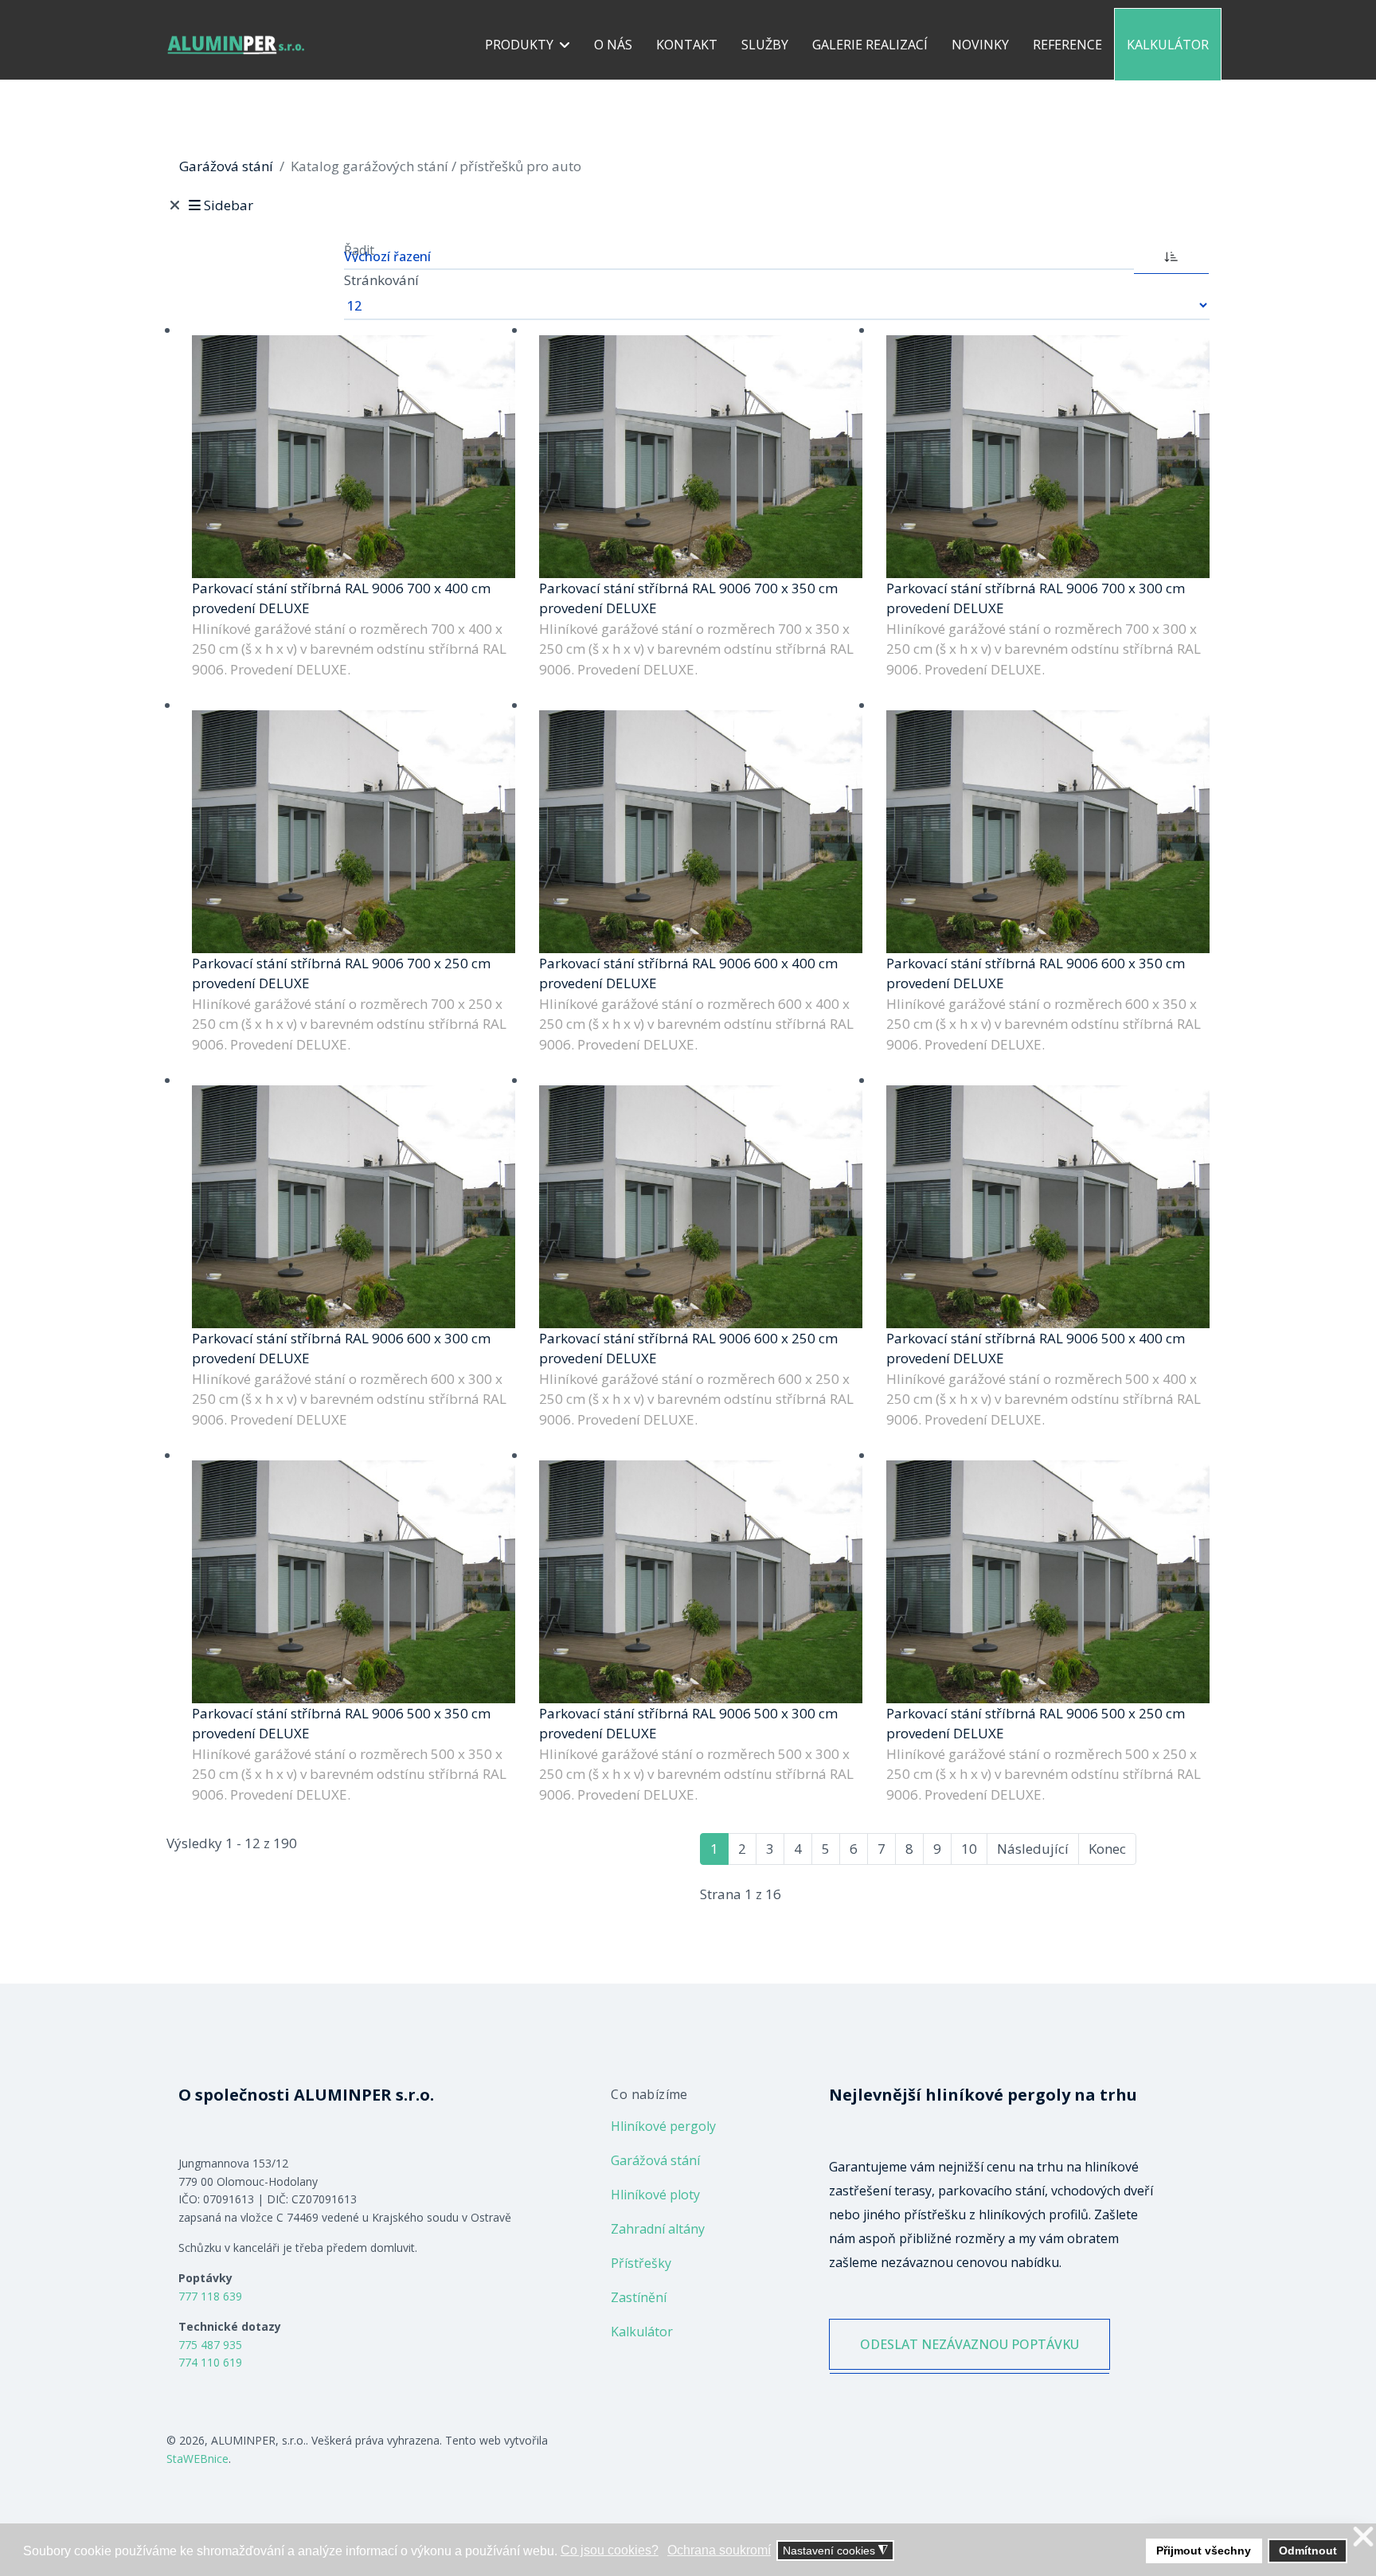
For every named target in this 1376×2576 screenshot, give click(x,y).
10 (969, 1849)
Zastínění (639, 2297)
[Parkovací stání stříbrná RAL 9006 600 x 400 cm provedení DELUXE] (701, 832)
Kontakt (687, 45)
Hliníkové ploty (655, 2195)
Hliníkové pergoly (663, 2126)
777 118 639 (210, 2296)
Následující (1033, 1849)
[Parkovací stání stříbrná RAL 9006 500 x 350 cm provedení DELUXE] (354, 1582)
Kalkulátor (1168, 45)
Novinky (980, 45)
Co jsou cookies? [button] (610, 2550)
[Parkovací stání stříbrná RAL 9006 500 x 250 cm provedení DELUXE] (1048, 1582)
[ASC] (1171, 255)
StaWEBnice (197, 2459)
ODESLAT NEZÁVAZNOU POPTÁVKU (969, 2344)
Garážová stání (655, 2160)
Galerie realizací (870, 45)
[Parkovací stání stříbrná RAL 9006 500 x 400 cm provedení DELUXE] (1048, 1207)
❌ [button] (1363, 2537)
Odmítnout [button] (1308, 2551)
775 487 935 (210, 2345)
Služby (765, 45)
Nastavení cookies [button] (835, 2551)
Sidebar (228, 205)
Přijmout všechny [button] (1204, 2551)
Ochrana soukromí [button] (719, 2550)
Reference (1067, 45)
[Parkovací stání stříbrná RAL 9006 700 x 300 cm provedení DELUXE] (1048, 457)
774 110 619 (210, 2362)
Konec (1107, 1849)
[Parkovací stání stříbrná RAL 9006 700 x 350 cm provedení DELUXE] (701, 457)
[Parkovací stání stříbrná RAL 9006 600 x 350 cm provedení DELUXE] (1048, 832)
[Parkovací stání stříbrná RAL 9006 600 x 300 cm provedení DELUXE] (354, 1207)
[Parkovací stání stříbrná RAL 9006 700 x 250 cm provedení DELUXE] (354, 832)
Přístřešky (641, 2263)
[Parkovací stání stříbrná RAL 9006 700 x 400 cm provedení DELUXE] (354, 457)
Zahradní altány (658, 2229)
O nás (613, 45)
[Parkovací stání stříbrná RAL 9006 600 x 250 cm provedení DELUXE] (701, 1207)
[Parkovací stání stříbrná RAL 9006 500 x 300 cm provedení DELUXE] (701, 1582)
